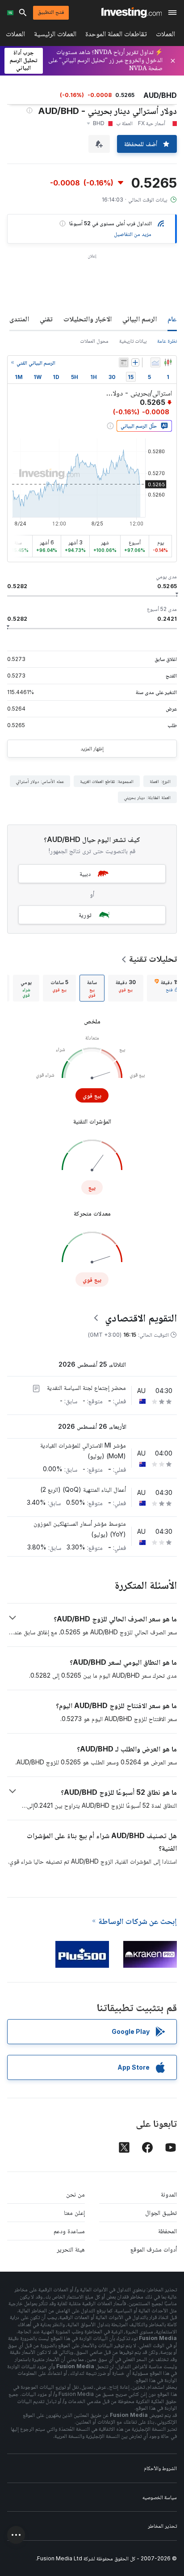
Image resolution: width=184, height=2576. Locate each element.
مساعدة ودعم (69, 2231)
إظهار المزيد (92, 748)
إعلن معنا (74, 2212)
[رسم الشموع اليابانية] (168, 362)
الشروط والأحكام (160, 2468)
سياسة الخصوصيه (160, 2497)
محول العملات (94, 341)
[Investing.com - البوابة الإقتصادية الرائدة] (132, 13)
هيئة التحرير (71, 2249)
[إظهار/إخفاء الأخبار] (124, 362)
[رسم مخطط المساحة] (155, 362)
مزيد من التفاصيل (133, 234)
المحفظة (167, 2231)
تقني (46, 319)
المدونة (169, 2194)
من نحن (75, 2194)
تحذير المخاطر (162, 2526)
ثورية (85, 915)
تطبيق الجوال (161, 2212)
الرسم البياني (140, 319)
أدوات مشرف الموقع (154, 2249)
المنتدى (19, 319)
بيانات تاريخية (133, 341)
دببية (85, 873)
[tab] (126, 988)
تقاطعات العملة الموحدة (116, 36)
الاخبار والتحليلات (88, 319)
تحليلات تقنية (153, 959)
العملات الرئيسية (55, 36)
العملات (165, 36)
